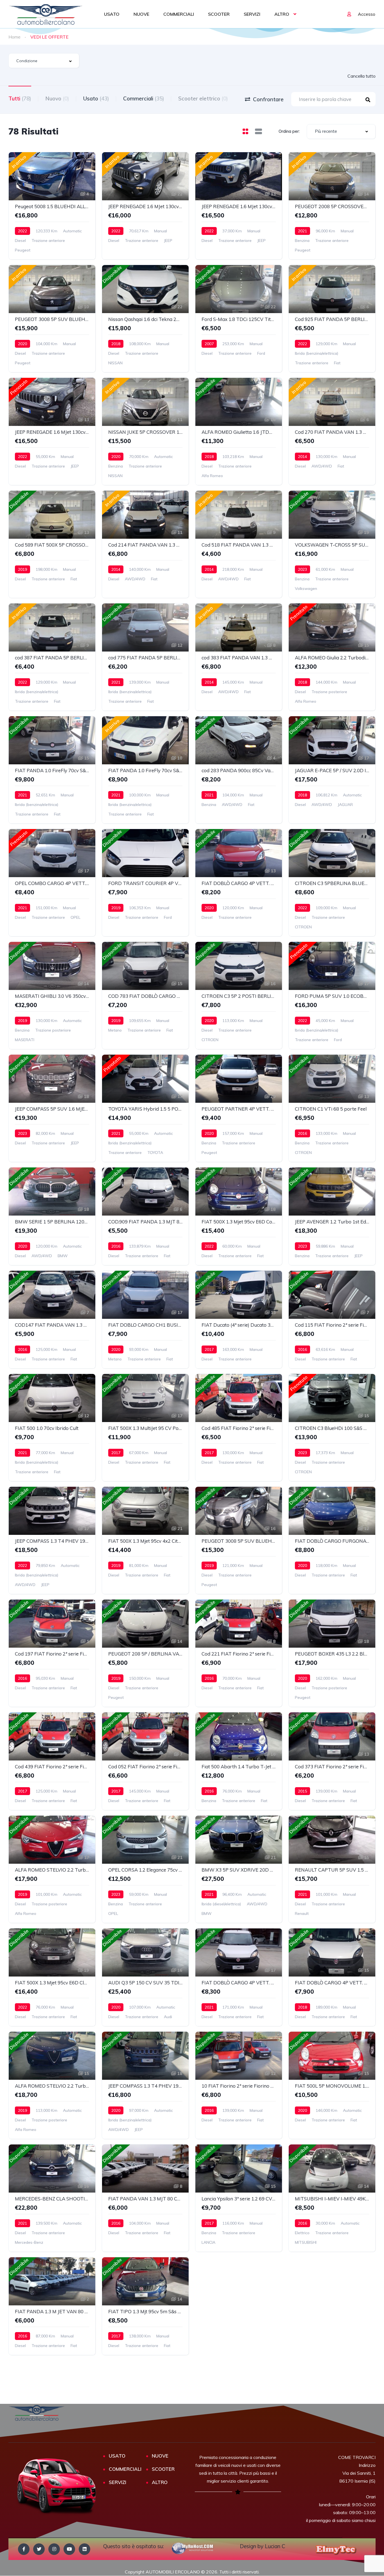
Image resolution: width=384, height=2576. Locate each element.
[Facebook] (24, 2549)
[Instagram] (54, 2549)
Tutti (20, 98)
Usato (96, 98)
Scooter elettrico (203, 98)
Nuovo (57, 98)
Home (14, 37)
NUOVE (141, 14)
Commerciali (144, 98)
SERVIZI (252, 14)
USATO (112, 14)
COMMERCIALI (179, 14)
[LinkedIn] (84, 2549)
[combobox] (44, 61)
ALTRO (282, 14)
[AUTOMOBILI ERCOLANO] (46, 14)
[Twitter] (39, 2549)
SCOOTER (219, 14)
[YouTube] (69, 2549)
